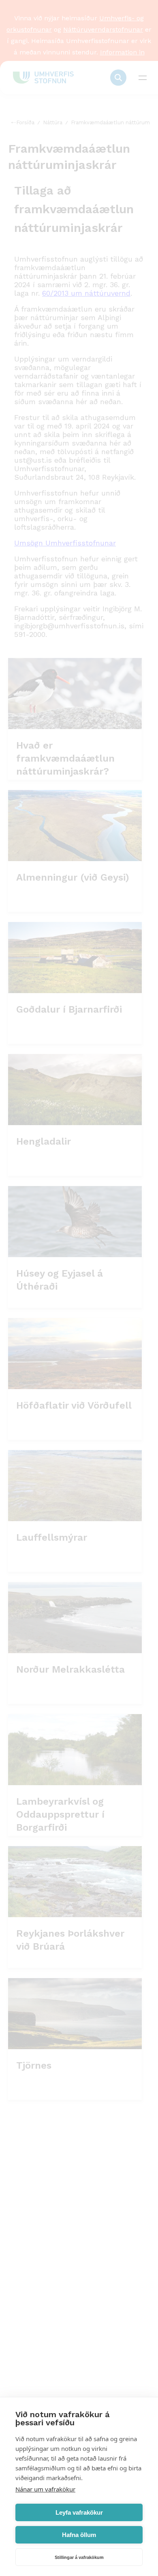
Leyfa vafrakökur (79, 2512)
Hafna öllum (79, 2535)
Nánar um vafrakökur (45, 2489)
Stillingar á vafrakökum (79, 2557)
